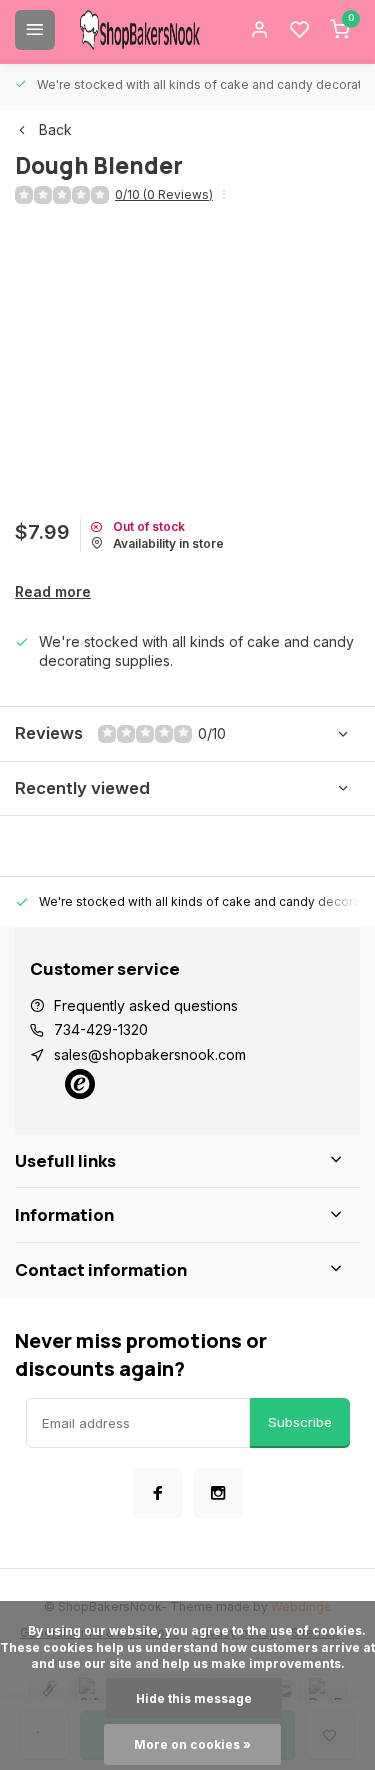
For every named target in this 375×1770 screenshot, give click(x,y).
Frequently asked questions (146, 1005)
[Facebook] (158, 1493)
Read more (53, 591)
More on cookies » (192, 1744)
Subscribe (300, 1422)
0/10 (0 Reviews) (164, 194)
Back (55, 129)
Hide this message (194, 1698)
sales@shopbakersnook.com (150, 1054)
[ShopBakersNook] (140, 30)
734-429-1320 (101, 1029)
